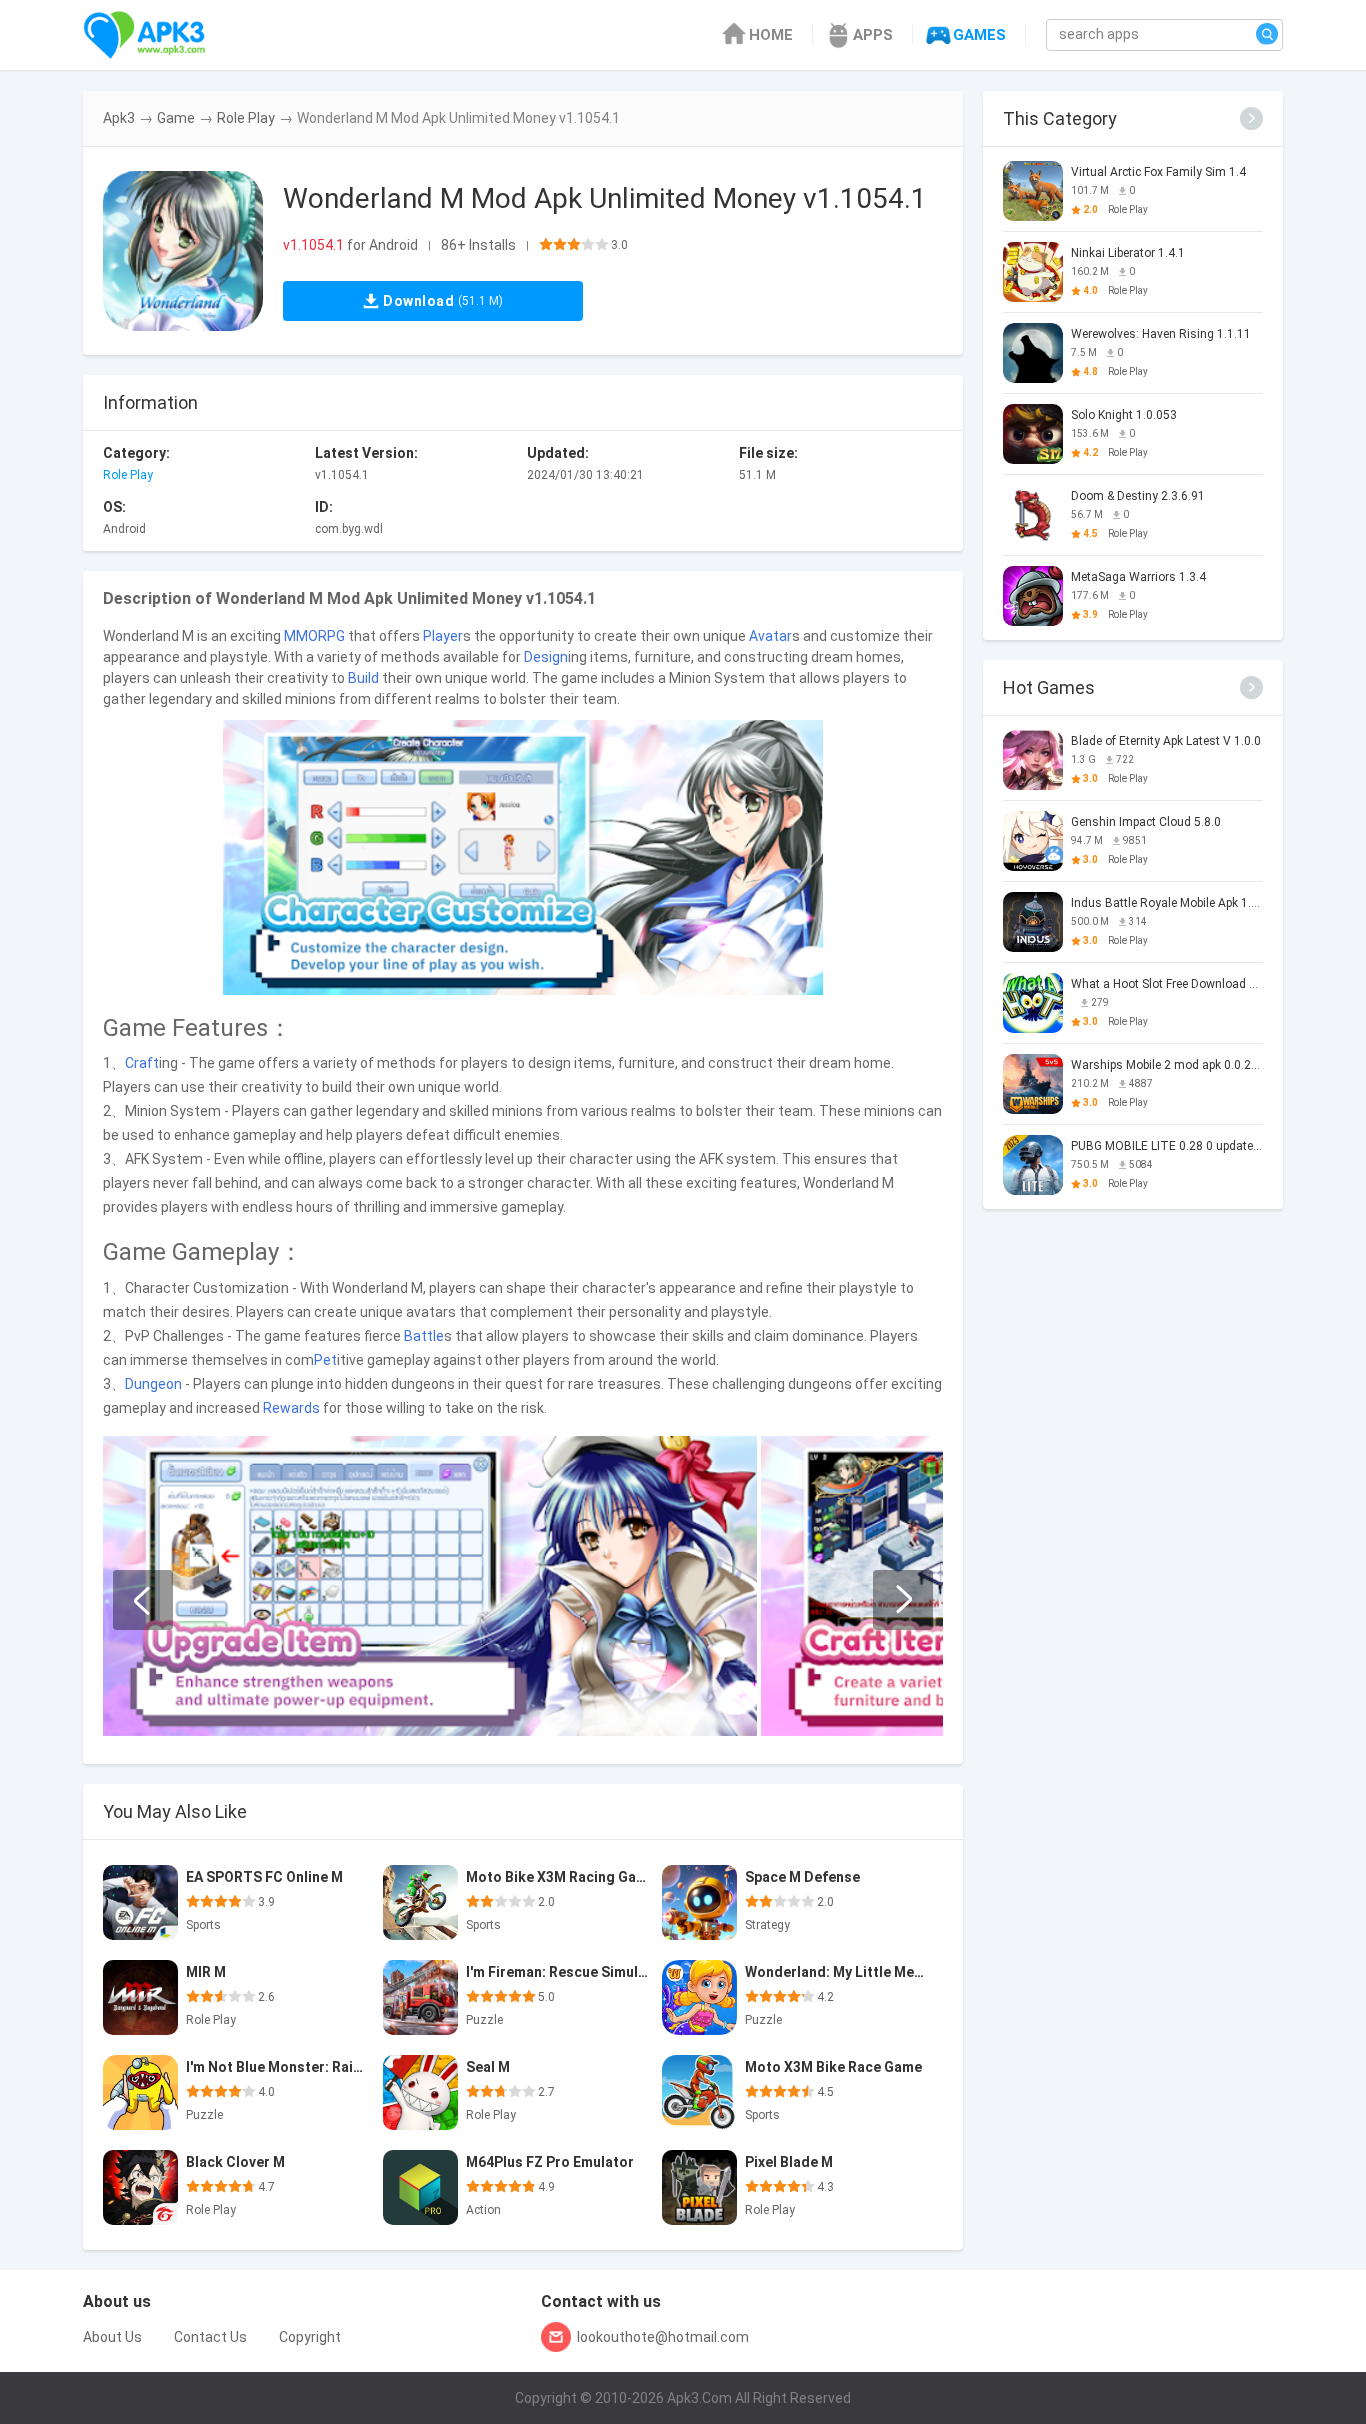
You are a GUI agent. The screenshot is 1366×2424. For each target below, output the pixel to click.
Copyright (310, 2337)
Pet (325, 1360)
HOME (771, 35)
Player (443, 636)
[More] (1251, 118)
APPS (873, 35)
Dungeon (153, 1384)
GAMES (979, 35)
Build (363, 678)
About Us (112, 2337)
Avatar (770, 636)
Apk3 (119, 118)
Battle (424, 1336)
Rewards (291, 1408)
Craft (142, 1063)
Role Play (246, 118)
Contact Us (210, 2337)
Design (546, 657)
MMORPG (314, 636)
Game (176, 118)
